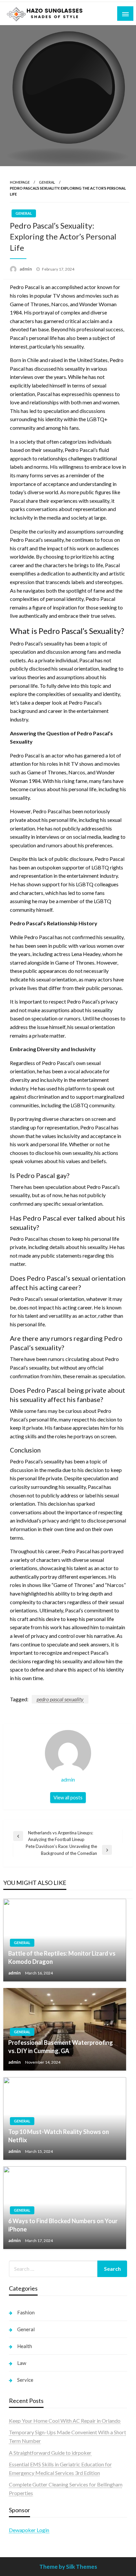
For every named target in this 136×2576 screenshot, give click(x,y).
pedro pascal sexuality (60, 1699)
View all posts (68, 1798)
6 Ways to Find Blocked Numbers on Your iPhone (63, 2225)
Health (25, 2346)
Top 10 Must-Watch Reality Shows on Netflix (59, 2136)
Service (25, 2380)
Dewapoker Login (29, 2530)
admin (26, 269)
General (47, 182)
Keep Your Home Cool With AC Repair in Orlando (65, 2421)
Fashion (26, 2312)
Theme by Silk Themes (68, 2567)
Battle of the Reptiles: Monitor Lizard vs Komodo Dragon (62, 1957)
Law (22, 2363)
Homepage (20, 182)
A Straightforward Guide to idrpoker (50, 2453)
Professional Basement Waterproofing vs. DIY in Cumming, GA (61, 2047)
